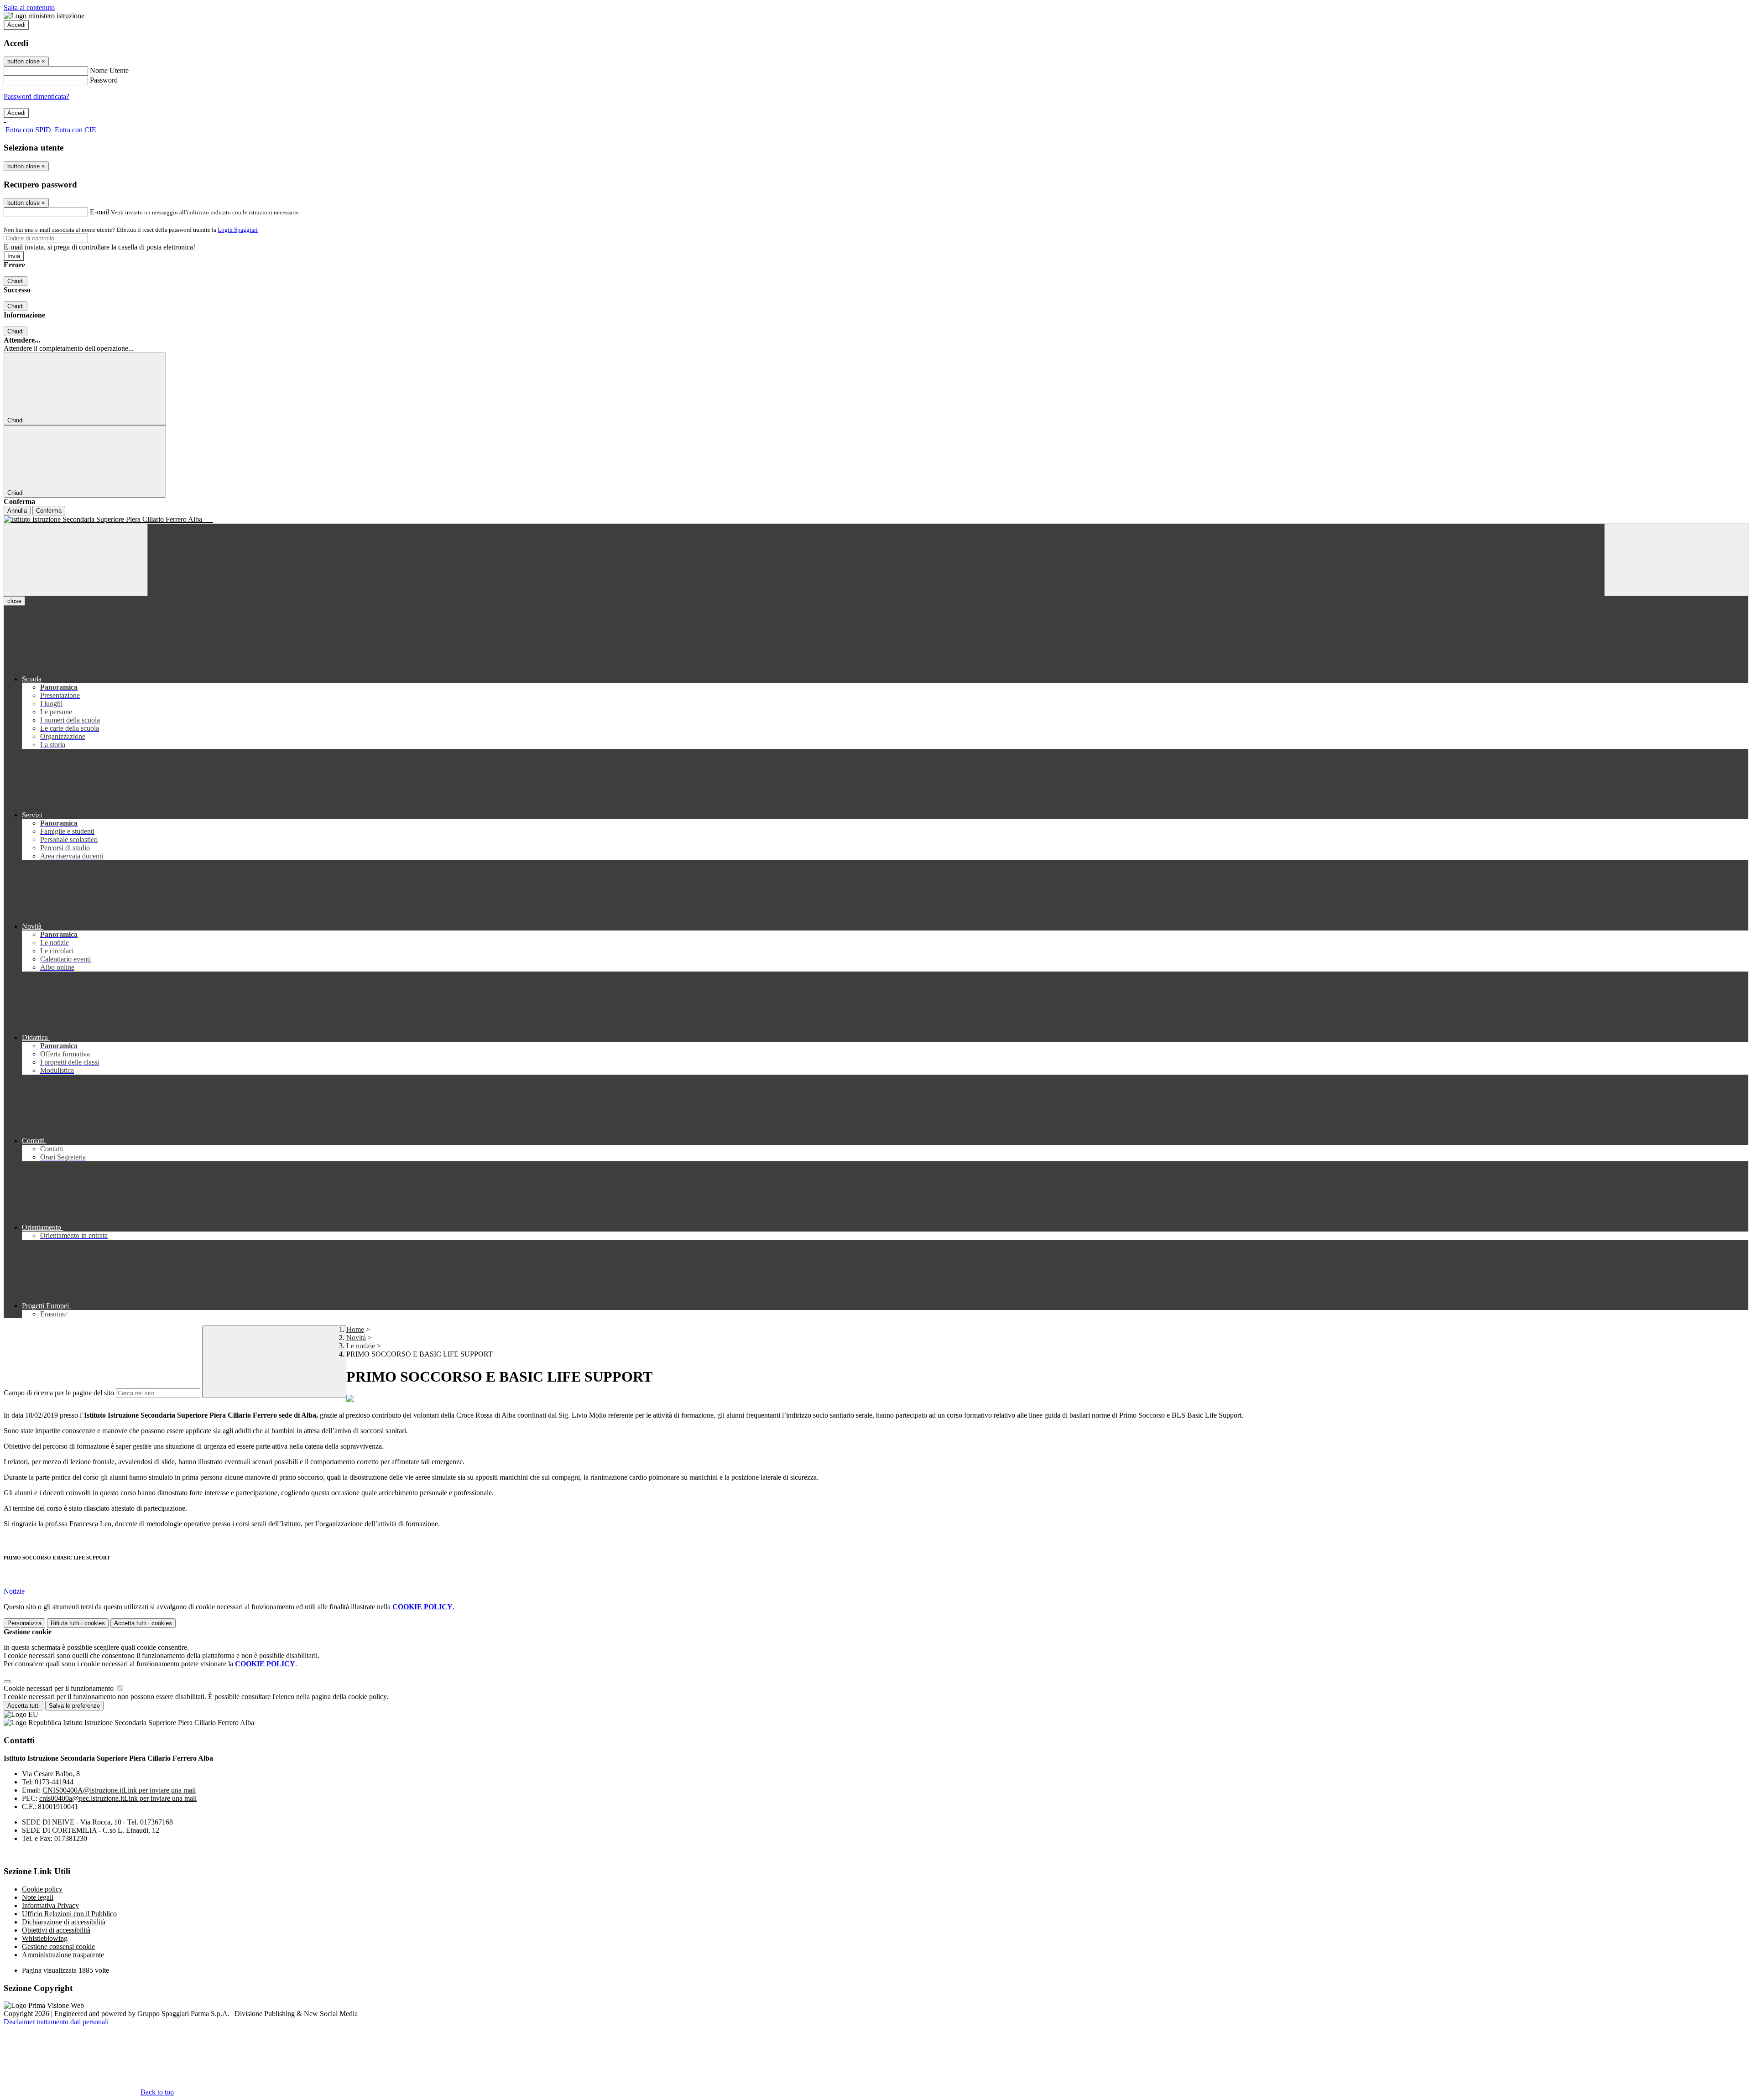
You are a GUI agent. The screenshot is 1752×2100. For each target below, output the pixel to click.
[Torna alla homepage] (876, 520)
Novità (356, 1338)
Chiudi (16, 281)
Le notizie (361, 1346)
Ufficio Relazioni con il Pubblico (69, 1914)
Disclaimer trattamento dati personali (56, 2022)
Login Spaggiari (238, 230)
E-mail (99, 212)
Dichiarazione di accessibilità (64, 1922)
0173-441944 (54, 1782)
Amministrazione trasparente (63, 1955)
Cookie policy (42, 1889)
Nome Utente (109, 70)
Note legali (38, 1897)
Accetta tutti (143, 1623)
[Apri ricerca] (1676, 560)
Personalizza (24, 1623)
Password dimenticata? (36, 96)
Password (104, 80)
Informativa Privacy (50, 1905)
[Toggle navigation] (76, 560)
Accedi (16, 25)
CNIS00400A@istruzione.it (119, 1790)
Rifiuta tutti (78, 1623)
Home (355, 1329)
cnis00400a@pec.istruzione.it (118, 1798)
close (14, 601)
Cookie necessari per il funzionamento (60, 1688)
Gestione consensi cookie (58, 1947)
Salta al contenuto (29, 8)
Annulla (17, 511)
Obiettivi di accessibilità (56, 1930)
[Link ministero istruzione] (44, 16)
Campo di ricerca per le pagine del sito (59, 1393)
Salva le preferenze (74, 1706)
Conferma (49, 511)
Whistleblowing (45, 1938)
